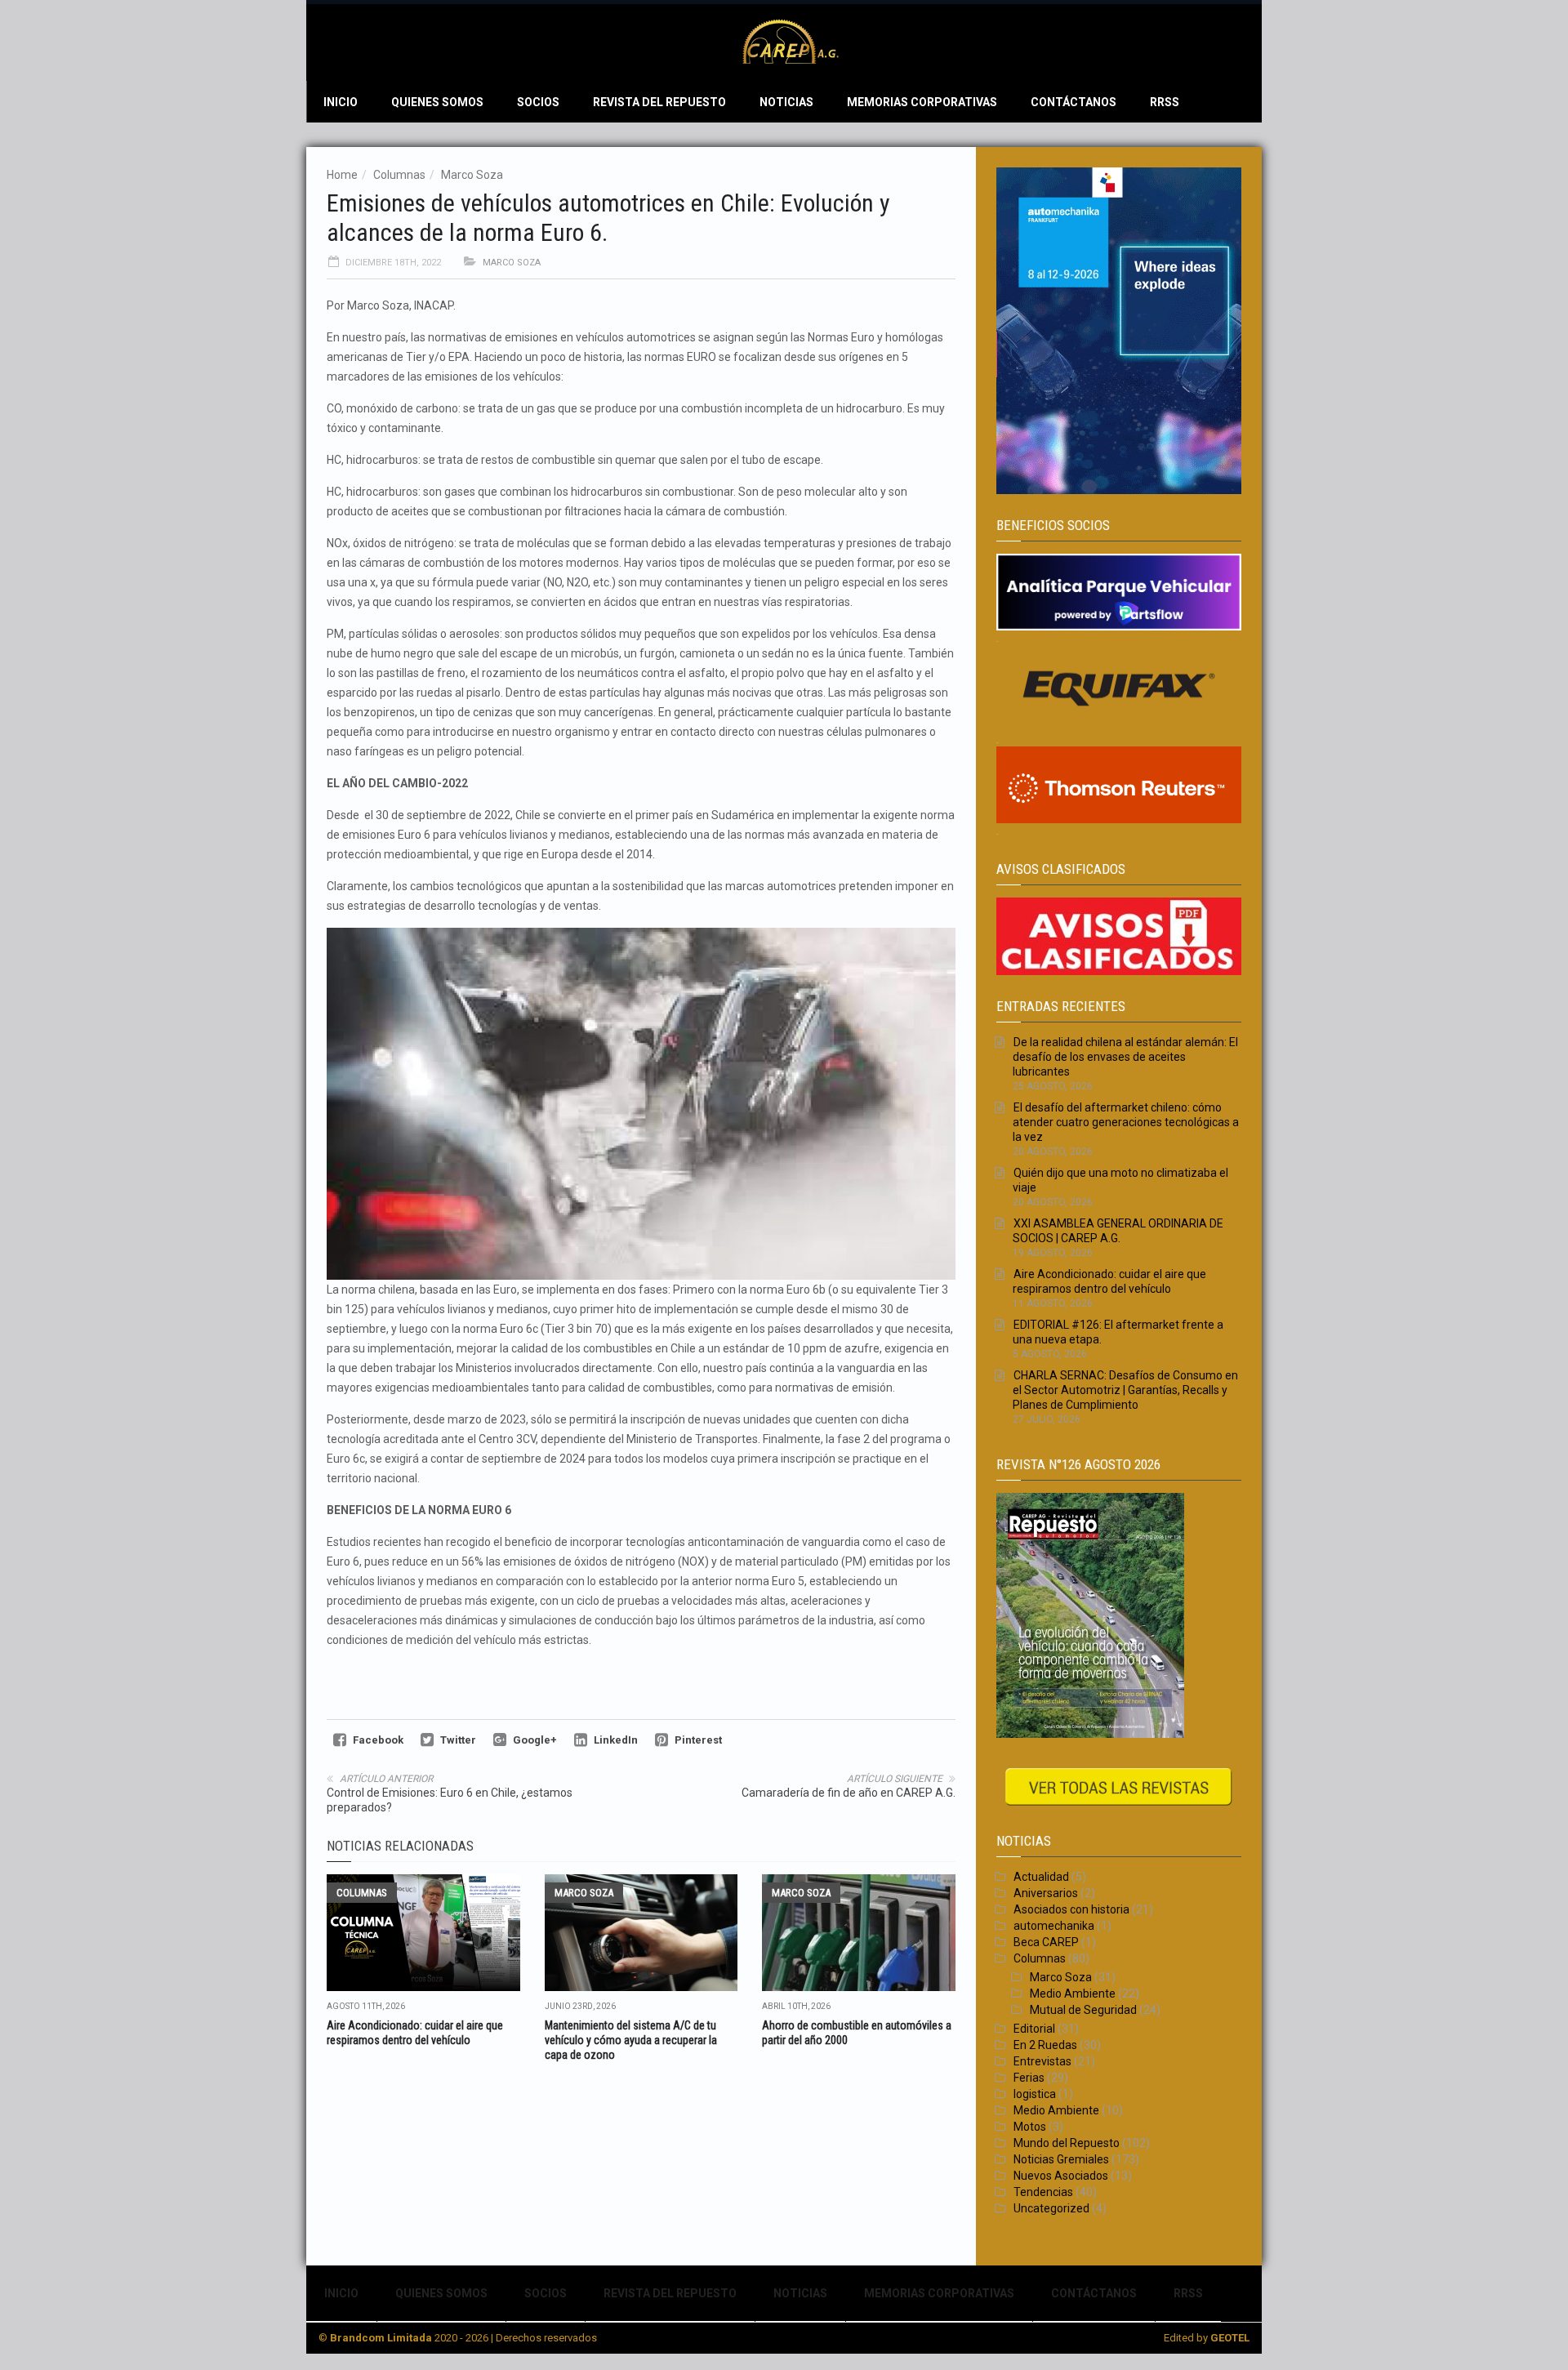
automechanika (1054, 1926)
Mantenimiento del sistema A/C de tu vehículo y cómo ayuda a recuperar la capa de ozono (631, 2040)
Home (342, 175)
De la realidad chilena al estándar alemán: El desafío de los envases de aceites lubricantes (1125, 1057)
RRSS (1165, 102)
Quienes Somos (437, 102)
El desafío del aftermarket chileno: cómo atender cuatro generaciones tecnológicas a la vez (1126, 1122)
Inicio (341, 102)
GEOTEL (1230, 2338)
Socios (538, 102)
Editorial (1034, 2029)
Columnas (399, 175)
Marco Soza (472, 175)
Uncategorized (1051, 2208)
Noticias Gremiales (1061, 2159)
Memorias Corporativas (922, 102)
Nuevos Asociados (1061, 2176)
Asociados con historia (1071, 1909)
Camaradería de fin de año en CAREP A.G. (849, 1793)
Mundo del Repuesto (1067, 2143)
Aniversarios (1046, 1893)
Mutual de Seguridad (1083, 2010)
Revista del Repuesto (659, 102)
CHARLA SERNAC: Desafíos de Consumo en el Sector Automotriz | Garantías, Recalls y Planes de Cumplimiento (1125, 1390)
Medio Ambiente (1073, 1994)
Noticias (786, 102)
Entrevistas (1042, 2061)
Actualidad (1041, 1877)
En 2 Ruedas (1045, 2045)
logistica (1035, 2094)
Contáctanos (1074, 102)
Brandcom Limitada (381, 2338)
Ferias (1029, 2078)
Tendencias (1043, 2192)
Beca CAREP (1046, 1942)
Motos (1030, 2127)
